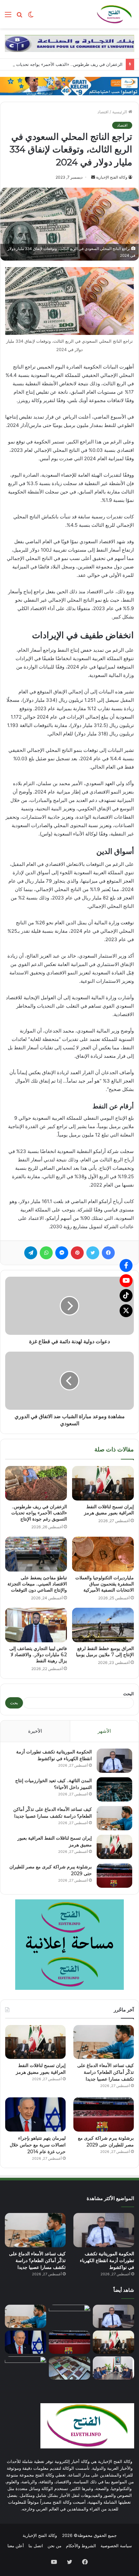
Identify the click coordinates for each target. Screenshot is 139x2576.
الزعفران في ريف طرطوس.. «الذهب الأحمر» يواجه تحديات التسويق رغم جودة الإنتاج (39, 1513)
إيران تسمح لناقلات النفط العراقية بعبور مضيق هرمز (109, 1510)
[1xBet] (69, 86)
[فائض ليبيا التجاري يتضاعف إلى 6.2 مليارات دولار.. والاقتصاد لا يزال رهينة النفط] (36, 1625)
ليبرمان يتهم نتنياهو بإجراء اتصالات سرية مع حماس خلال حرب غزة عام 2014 (38, 2145)
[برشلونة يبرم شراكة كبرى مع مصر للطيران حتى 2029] (114, 1876)
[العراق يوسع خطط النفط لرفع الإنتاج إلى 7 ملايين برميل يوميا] (103, 1625)
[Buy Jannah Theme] (69, 43)
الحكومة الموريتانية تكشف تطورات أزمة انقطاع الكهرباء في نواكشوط (107, 2260)
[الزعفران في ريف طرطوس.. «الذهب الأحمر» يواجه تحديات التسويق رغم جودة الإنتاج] (36, 1483)
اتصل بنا (36, 2546)
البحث (128, 1694)
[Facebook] (126, 1265)
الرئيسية (120, 112)
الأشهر (104, 1731)
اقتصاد (103, 112)
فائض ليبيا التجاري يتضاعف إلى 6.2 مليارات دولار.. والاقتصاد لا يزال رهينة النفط (38, 1655)
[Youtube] (126, 1281)
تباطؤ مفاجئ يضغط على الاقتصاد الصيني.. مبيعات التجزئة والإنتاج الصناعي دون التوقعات (37, 1584)
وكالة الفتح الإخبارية (112, 177)
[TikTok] (126, 1295)
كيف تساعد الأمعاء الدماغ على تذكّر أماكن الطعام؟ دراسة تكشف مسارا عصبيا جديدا (106, 2072)
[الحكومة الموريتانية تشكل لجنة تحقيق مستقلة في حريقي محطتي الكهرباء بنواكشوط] (113, 2368)
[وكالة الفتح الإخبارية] (114, 14)
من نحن (54, 2546)
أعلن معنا (16, 2546)
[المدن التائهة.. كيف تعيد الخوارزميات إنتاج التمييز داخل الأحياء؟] (114, 1789)
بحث (14, 1703)
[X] (126, 1311)
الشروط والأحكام (81, 2546)
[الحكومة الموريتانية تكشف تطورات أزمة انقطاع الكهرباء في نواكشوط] (114, 1761)
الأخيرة (35, 1731)
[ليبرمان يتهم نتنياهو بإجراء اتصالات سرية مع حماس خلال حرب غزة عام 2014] (35, 2114)
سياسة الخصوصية (116, 2546)
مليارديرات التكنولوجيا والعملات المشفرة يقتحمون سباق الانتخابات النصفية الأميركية (105, 1584)
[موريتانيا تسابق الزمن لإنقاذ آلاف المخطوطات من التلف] (69, 2368)
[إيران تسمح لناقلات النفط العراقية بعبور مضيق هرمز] (103, 1483)
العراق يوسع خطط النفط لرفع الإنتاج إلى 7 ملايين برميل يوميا (105, 1652)
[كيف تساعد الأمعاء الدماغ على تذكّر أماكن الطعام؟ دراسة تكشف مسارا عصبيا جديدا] (114, 1818)
